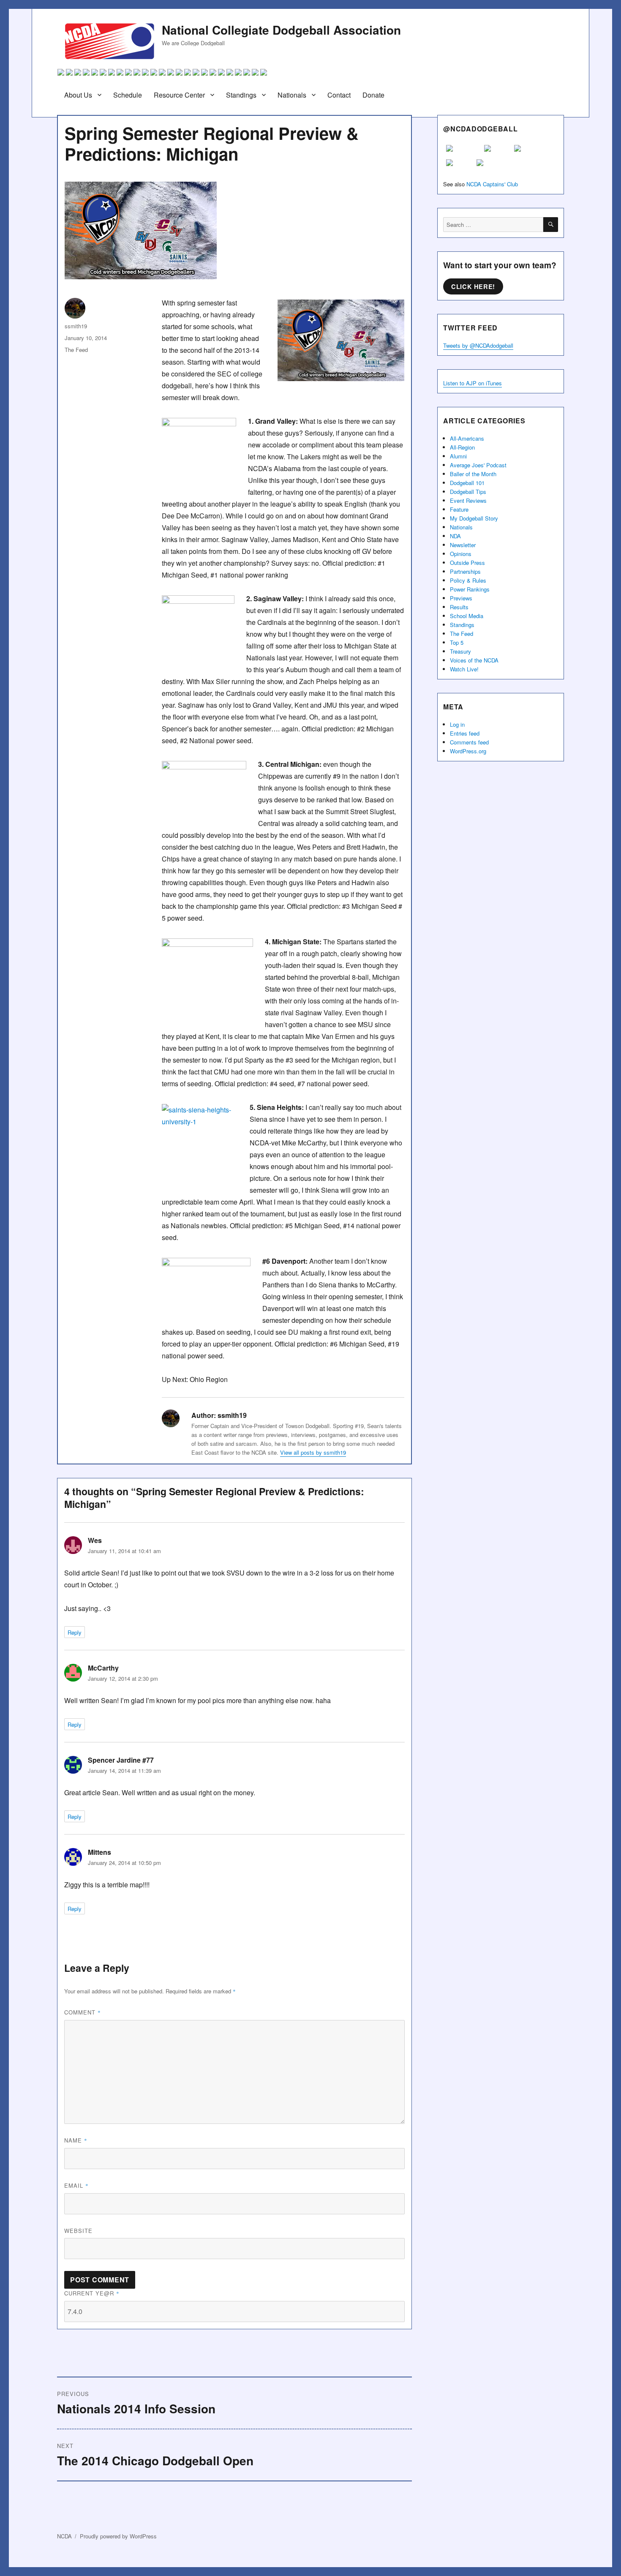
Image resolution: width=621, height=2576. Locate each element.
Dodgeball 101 (467, 483)
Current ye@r (92, 2293)
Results (459, 607)
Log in (457, 724)
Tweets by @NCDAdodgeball (478, 345)
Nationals (292, 95)
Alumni (458, 456)
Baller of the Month (473, 474)
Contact (339, 95)
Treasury (460, 651)
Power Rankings (470, 589)
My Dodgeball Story (474, 518)
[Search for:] (493, 225)
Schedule (128, 95)
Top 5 (457, 642)
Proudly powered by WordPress (118, 2536)
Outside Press (467, 563)
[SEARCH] (551, 225)
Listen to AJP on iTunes (473, 383)
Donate (373, 95)
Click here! (473, 286)
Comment (83, 2012)
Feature (459, 509)
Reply (75, 1632)
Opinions (461, 554)
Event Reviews (468, 500)
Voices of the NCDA (474, 660)
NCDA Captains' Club (492, 184)
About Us (78, 95)
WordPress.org (468, 751)
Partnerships (465, 571)
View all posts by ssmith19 (313, 1452)
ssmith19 (76, 326)
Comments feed (469, 742)
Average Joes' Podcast (478, 465)
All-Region (462, 447)
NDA (455, 536)
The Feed (76, 350)
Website (78, 2231)
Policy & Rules (468, 580)
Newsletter (463, 545)
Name (76, 2140)
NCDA (64, 2536)
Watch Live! (464, 669)
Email (76, 2185)
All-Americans (467, 438)
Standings (241, 95)
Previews (461, 598)
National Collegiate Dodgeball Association (281, 30)
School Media (467, 616)
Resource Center (179, 95)
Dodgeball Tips (468, 492)
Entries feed (465, 733)
